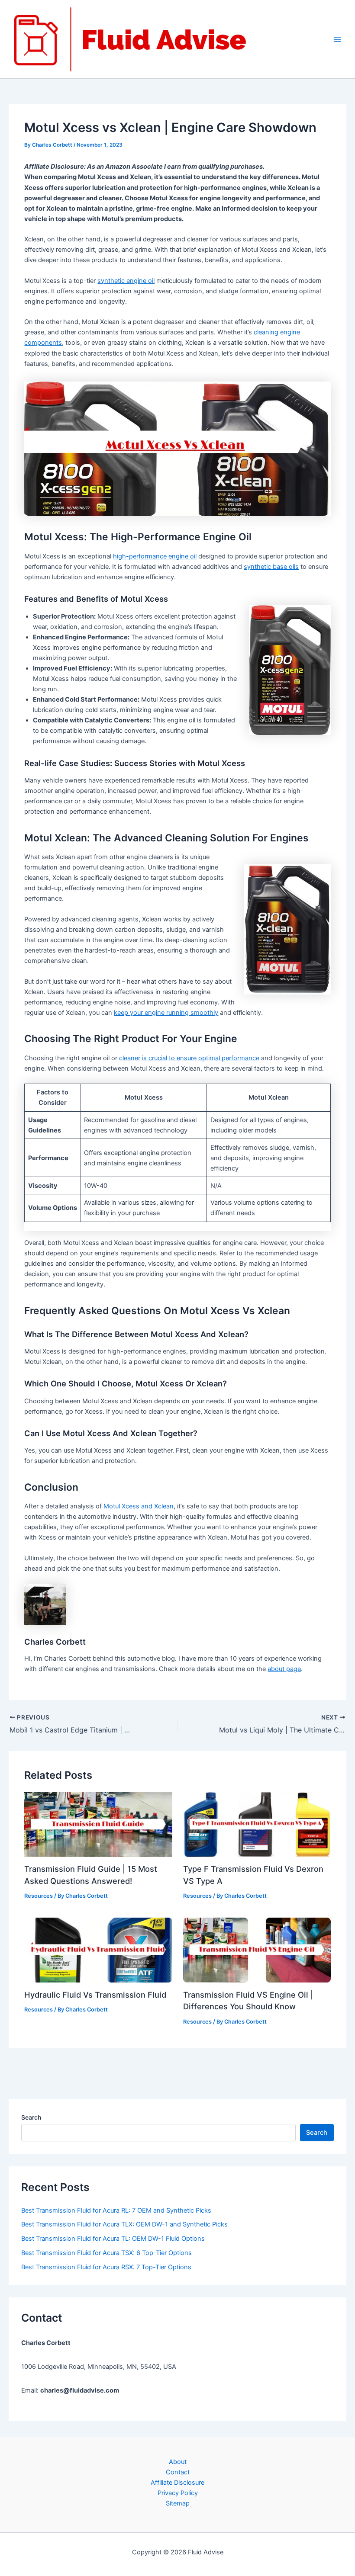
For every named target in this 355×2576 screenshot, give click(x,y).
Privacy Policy (178, 2493)
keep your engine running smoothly (166, 1013)
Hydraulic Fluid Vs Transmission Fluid (95, 1995)
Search (31, 2117)
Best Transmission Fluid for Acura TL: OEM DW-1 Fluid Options (113, 2239)
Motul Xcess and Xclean (139, 1506)
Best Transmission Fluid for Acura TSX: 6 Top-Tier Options (106, 2253)
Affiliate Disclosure (177, 2483)
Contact (178, 2472)
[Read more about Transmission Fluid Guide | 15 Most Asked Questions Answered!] (98, 1824)
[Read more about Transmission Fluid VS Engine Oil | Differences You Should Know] (257, 1950)
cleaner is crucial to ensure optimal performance (189, 1058)
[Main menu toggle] (337, 39)
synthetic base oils (271, 567)
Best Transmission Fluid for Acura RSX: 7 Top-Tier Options (106, 2267)
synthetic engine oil (126, 281)
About (178, 2462)
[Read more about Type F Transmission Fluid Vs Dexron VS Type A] (257, 1824)
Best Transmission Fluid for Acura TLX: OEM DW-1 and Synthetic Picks (124, 2224)
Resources (39, 1896)
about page (284, 1669)
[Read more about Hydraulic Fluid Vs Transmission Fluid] (98, 1950)
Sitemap (178, 2503)
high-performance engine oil (155, 556)
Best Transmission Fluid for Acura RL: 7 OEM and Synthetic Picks (116, 2210)
